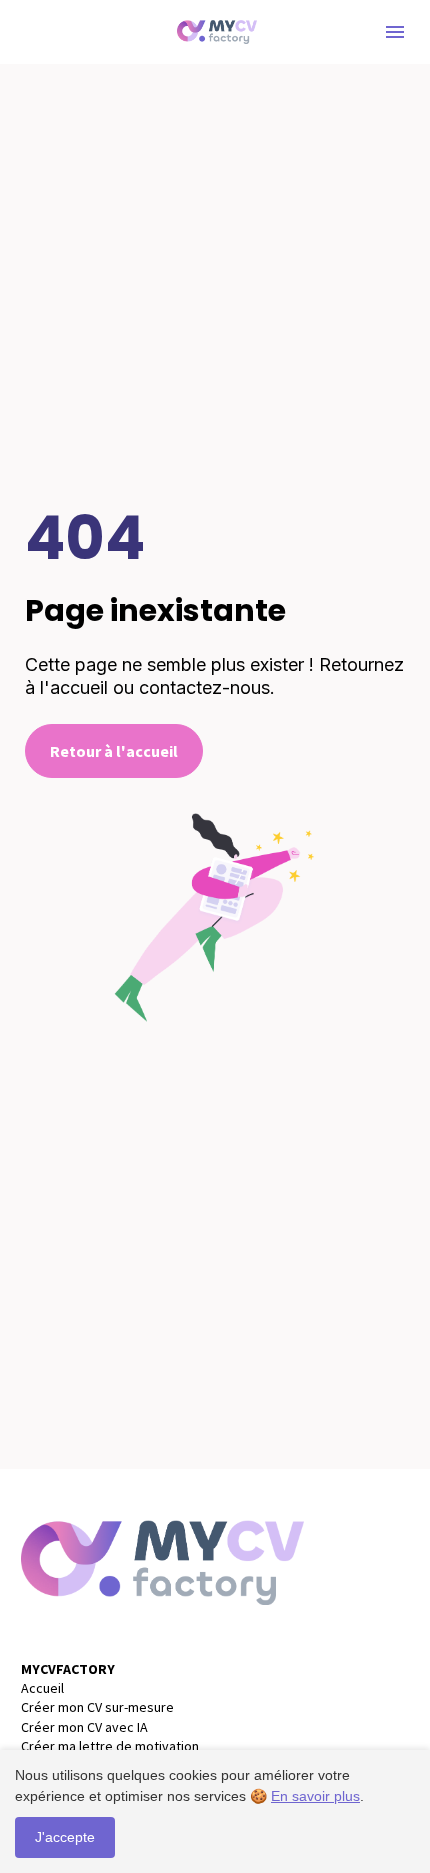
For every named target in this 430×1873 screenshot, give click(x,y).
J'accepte (65, 1837)
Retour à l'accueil (114, 751)
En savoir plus (315, 1796)
